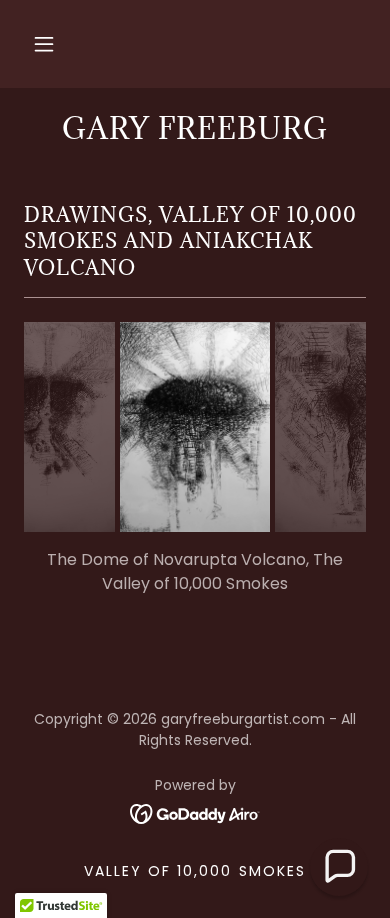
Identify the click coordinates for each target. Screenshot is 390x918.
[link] (195, 812)
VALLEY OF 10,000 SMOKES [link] (194, 871)
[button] (44, 44)
